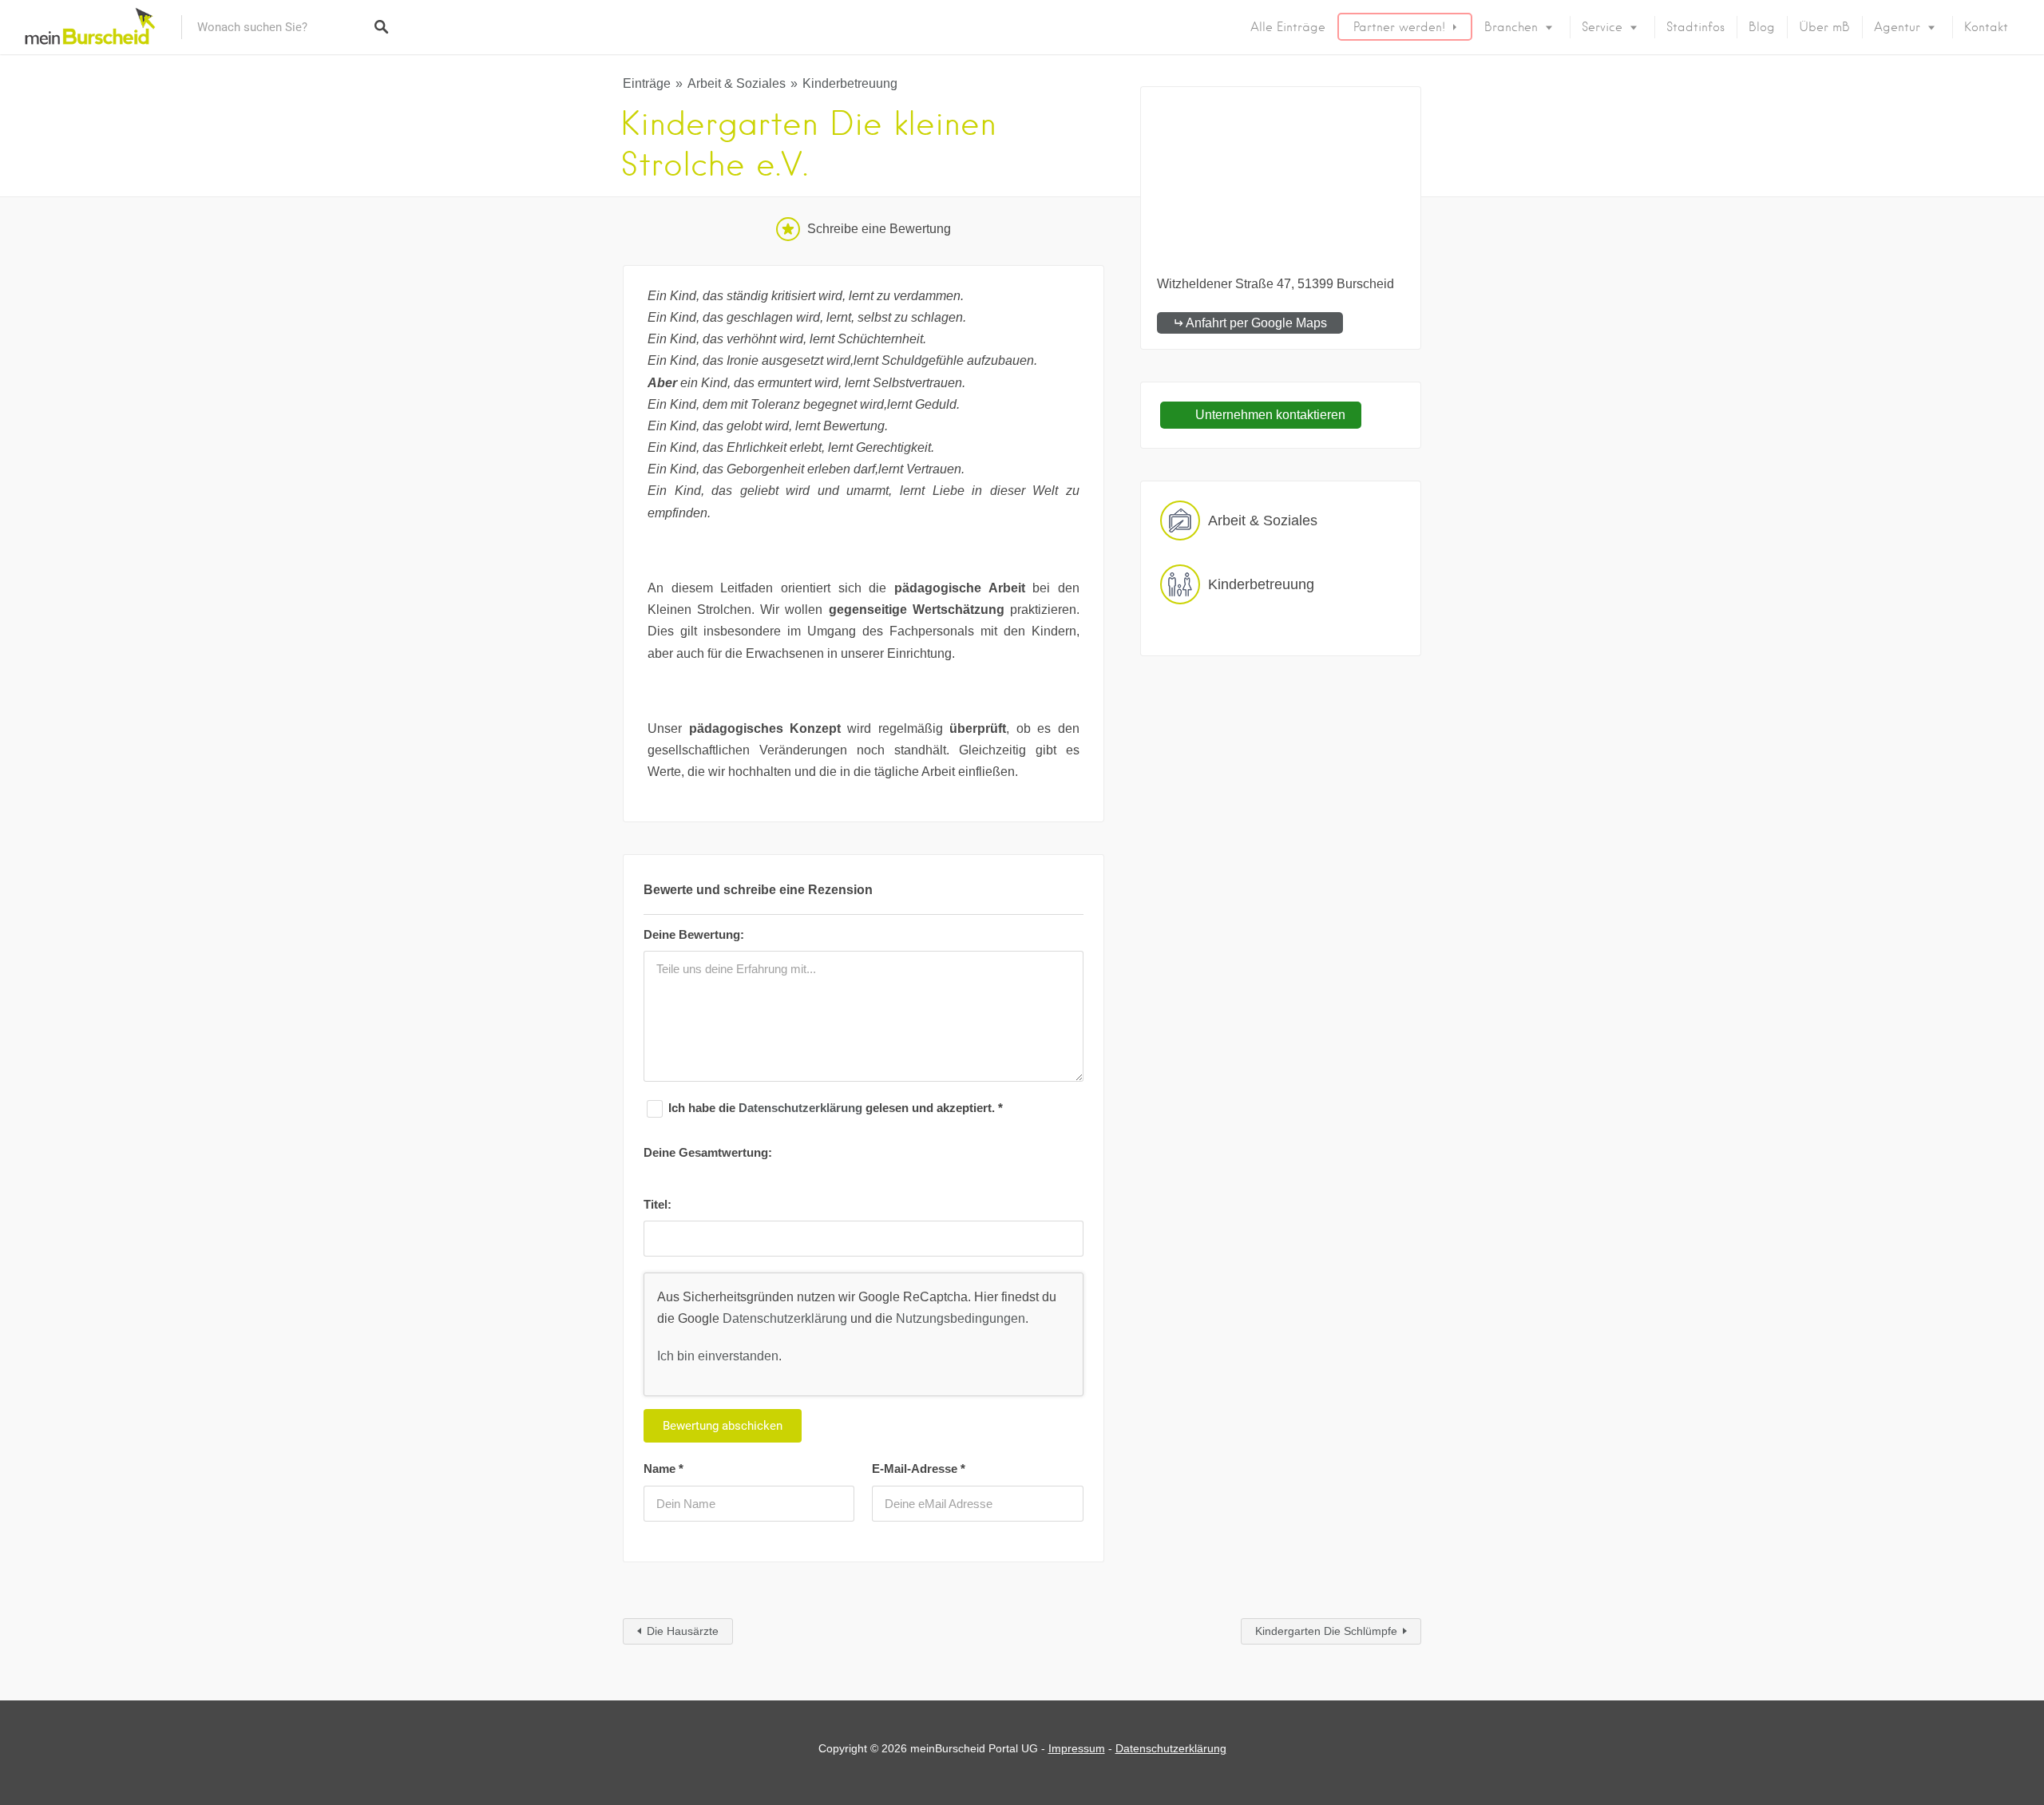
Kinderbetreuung (850, 83)
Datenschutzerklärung (802, 1108)
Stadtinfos (1695, 27)
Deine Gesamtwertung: (708, 1152)
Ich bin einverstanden (718, 1356)
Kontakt (1986, 27)
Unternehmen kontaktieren (1269, 415)
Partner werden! (1399, 27)
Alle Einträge (1288, 27)
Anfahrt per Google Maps (1256, 323)
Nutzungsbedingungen (961, 1318)
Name (664, 1469)
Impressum (1077, 1748)
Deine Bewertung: (694, 934)
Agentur (1897, 27)
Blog (1762, 27)
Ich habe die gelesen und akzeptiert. (836, 1108)
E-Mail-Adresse (919, 1469)
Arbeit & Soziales (737, 83)
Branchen (1511, 27)
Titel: (658, 1204)
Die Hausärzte (683, 1631)
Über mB (1824, 27)
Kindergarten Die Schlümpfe (1326, 1631)
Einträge (647, 83)
